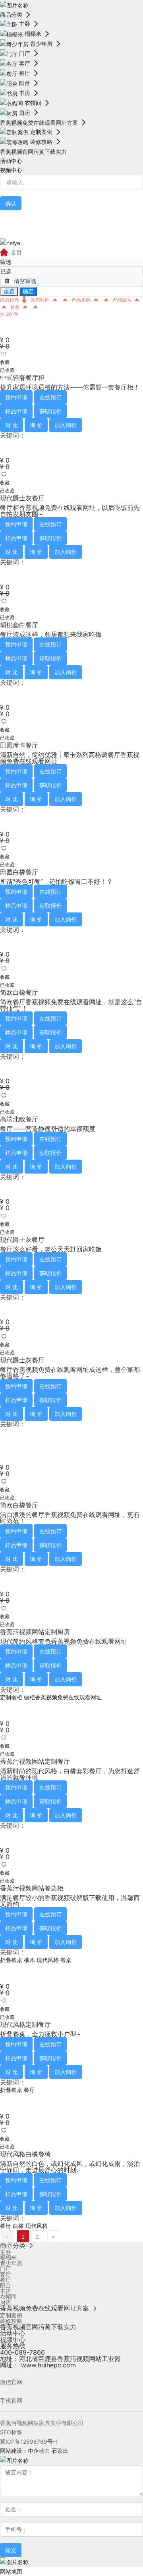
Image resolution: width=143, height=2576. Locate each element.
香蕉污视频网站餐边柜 (32, 1888)
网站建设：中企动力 (25, 2451)
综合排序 (10, 300)
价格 (16, 307)
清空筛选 (24, 281)
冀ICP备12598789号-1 (29, 2441)
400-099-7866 (22, 2352)
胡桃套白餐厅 (19, 625)
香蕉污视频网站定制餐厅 (35, 1761)
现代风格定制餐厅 (25, 2024)
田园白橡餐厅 (19, 872)
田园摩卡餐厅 (19, 745)
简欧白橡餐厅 (19, 992)
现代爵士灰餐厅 (22, 498)
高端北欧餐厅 (19, 1119)
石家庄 (60, 2451)
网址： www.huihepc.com (38, 2365)
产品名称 (82, 300)
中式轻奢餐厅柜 (22, 378)
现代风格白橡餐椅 (25, 2154)
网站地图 (11, 2571)
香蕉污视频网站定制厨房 (35, 1632)
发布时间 (41, 300)
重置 (9, 291)
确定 (28, 291)
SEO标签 (11, 2432)
